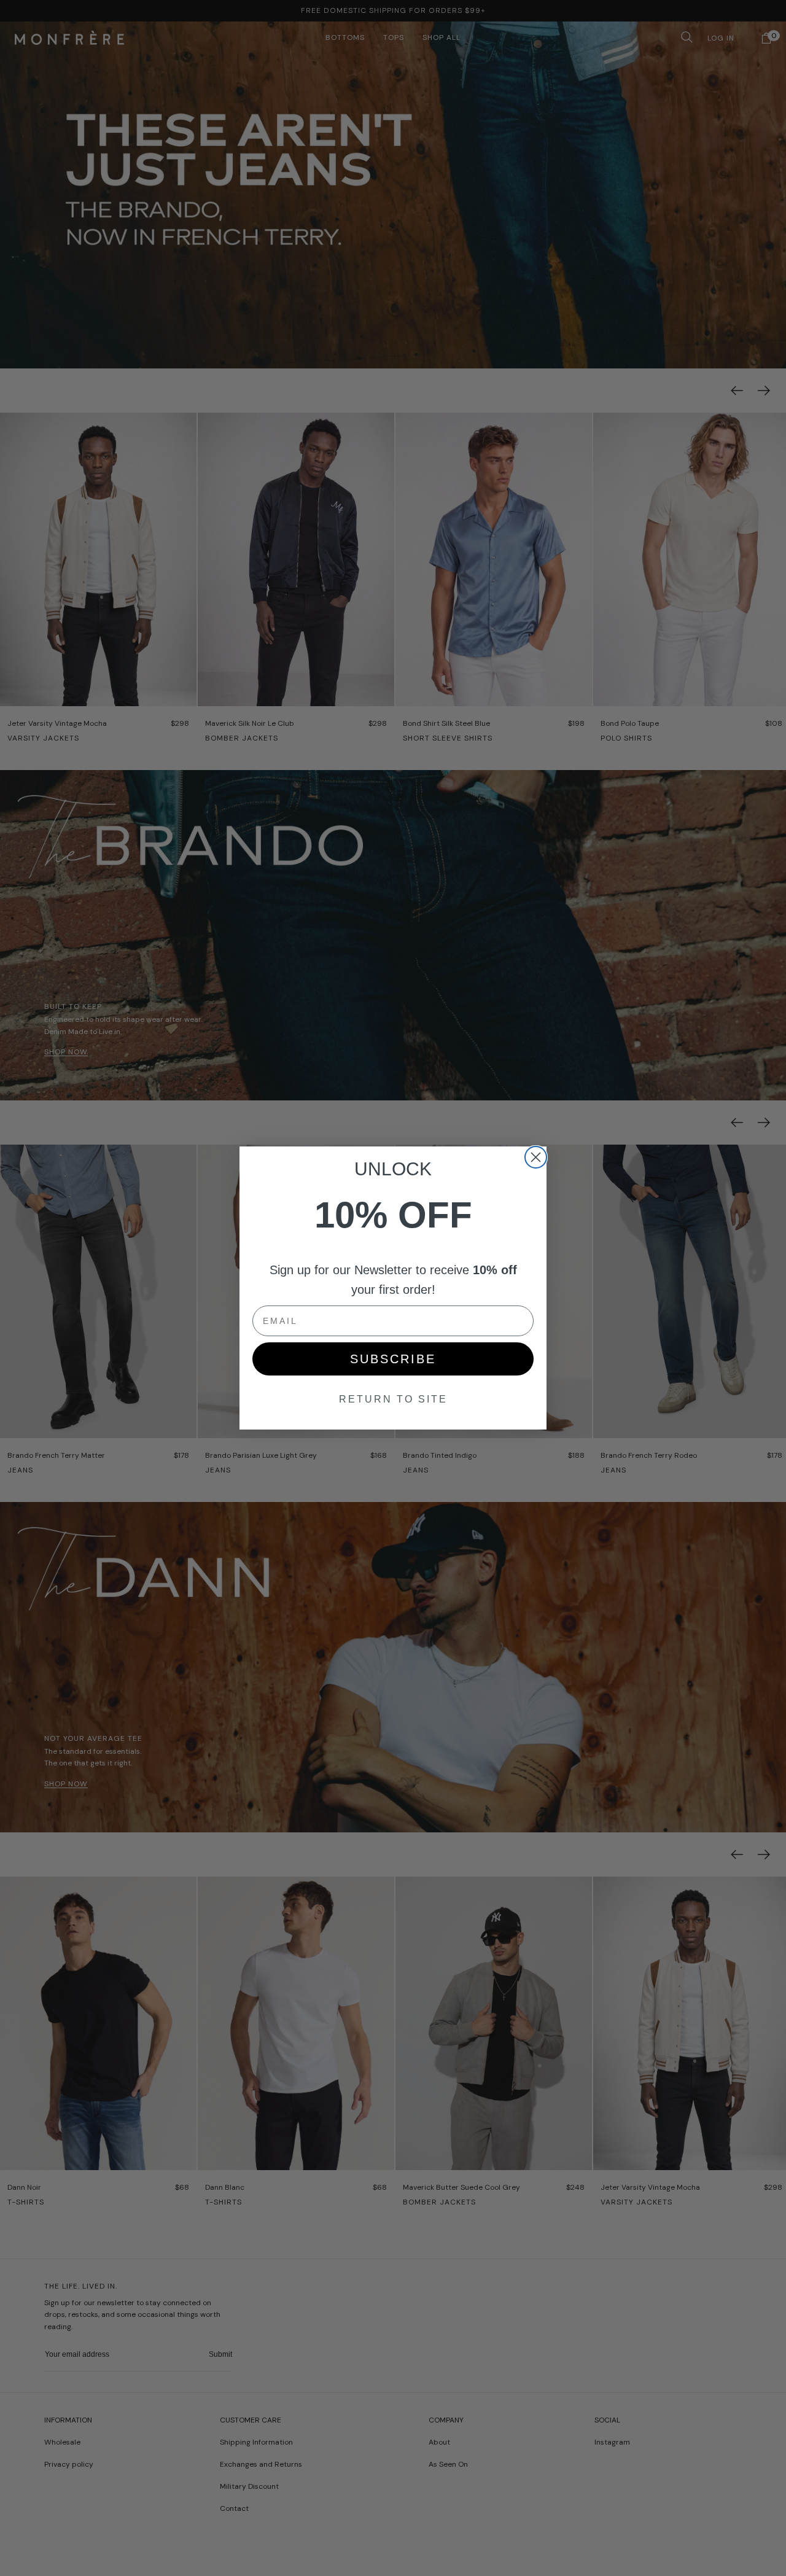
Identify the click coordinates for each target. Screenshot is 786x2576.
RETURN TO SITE (393, 1399)
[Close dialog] (536, 1157)
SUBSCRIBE (393, 1359)
